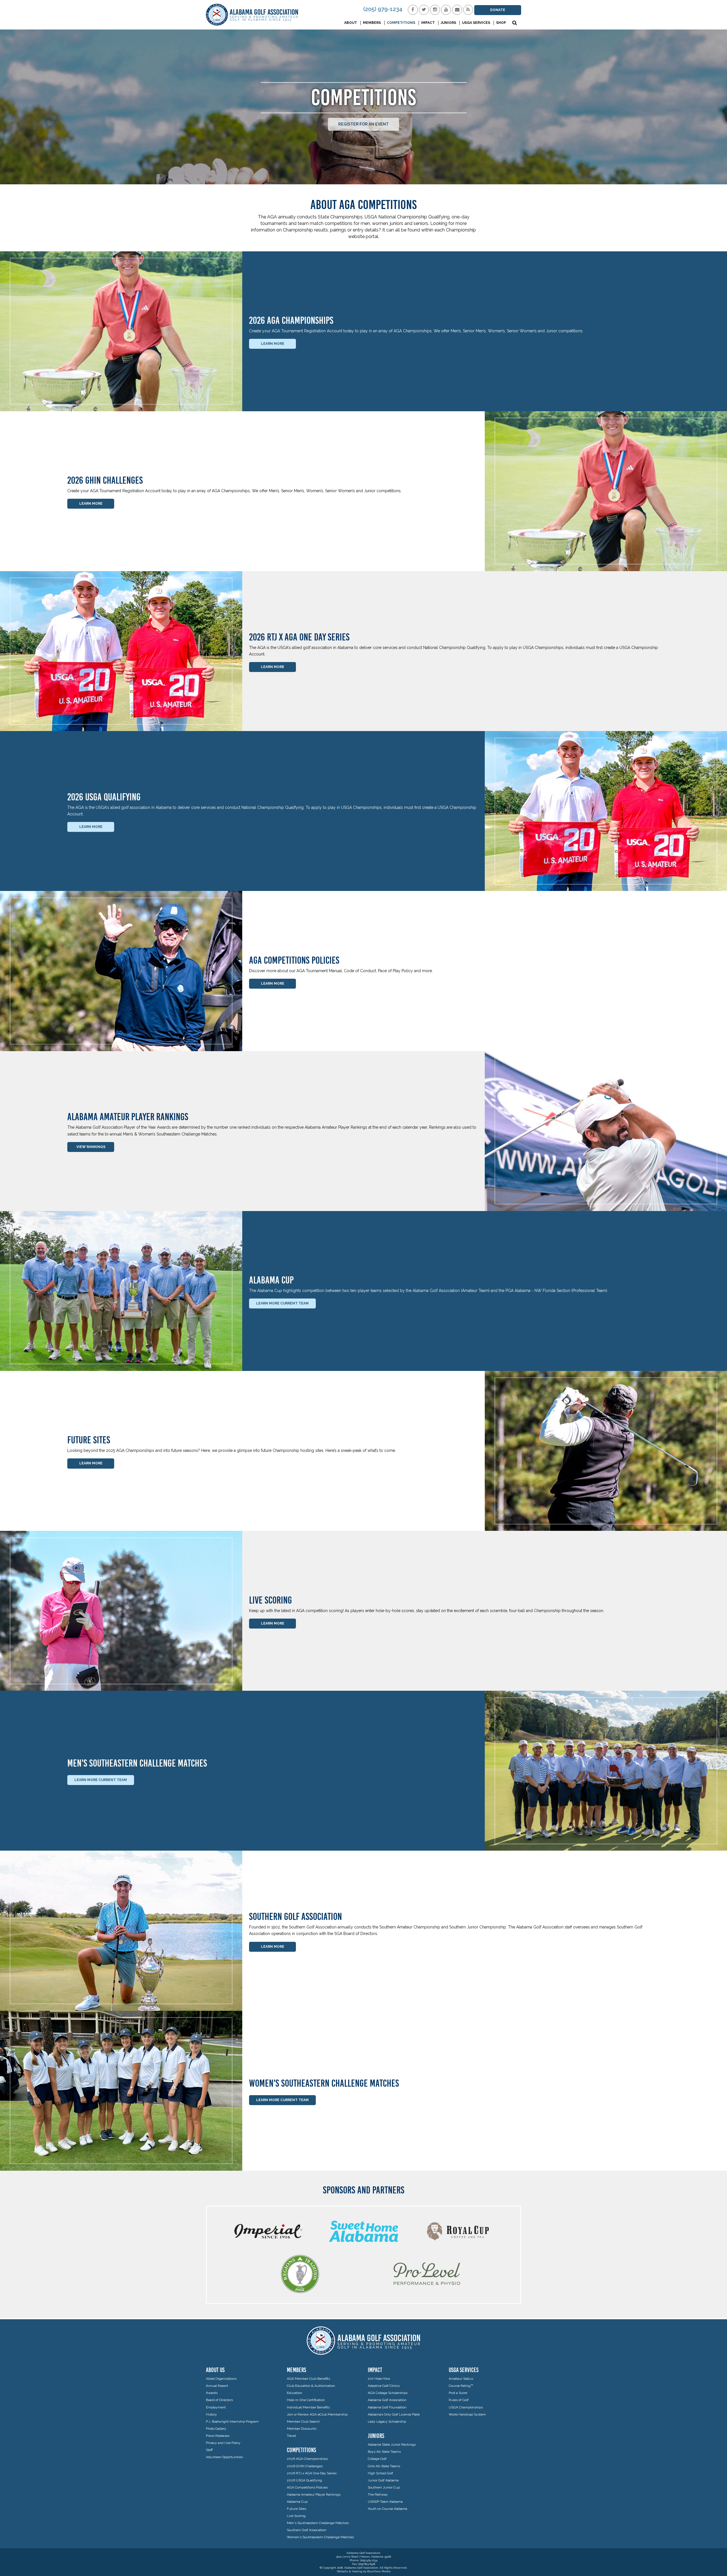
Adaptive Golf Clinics (384, 2386)
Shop (501, 23)
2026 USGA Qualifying (304, 2480)
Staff (209, 2450)
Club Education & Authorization (311, 2386)
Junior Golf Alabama (383, 2480)
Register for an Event (363, 124)
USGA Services (476, 23)
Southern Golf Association (307, 2530)
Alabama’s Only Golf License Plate (394, 2414)
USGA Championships (466, 2407)
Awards (212, 2393)
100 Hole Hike (379, 2379)
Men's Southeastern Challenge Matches (318, 2523)
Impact (428, 23)
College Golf (377, 2459)
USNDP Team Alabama (385, 2502)
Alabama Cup (297, 2502)
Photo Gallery (216, 2429)
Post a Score (458, 2393)
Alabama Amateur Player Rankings (314, 2494)
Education (294, 2393)
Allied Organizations (221, 2379)
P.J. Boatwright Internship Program (232, 2421)
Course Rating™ (461, 2386)
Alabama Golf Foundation (387, 2407)
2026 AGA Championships (307, 2459)
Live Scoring (296, 2516)
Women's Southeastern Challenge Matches (320, 2537)
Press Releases (218, 2436)
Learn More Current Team (282, 1303)
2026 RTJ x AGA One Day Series (312, 2473)
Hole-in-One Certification (306, 2400)
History (211, 2414)
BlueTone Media (379, 2571)
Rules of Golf (459, 2400)
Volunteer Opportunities (224, 2457)
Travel (291, 2436)
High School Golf (380, 2473)
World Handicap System (467, 2414)
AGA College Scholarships (388, 2393)
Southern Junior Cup (384, 2487)
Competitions (401, 23)
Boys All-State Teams (384, 2452)
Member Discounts (302, 2429)
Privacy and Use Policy (223, 2443)
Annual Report (217, 2386)
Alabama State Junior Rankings (392, 2445)
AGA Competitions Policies (307, 2487)
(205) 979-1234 (383, 9)
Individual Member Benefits (308, 2407)
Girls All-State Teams (384, 2466)
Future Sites (296, 2509)
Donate (498, 10)
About (351, 23)
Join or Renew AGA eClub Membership (317, 2414)
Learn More (273, 344)
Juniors (448, 23)
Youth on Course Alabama (387, 2509)
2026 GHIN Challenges (305, 2466)
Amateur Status (461, 2379)
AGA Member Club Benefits (308, 2379)
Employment (216, 2407)
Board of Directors (219, 2400)
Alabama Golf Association (387, 2400)
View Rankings (91, 1147)
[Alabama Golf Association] (252, 15)
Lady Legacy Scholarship (387, 2421)
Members (372, 23)
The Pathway (378, 2494)
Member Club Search (303, 2421)
